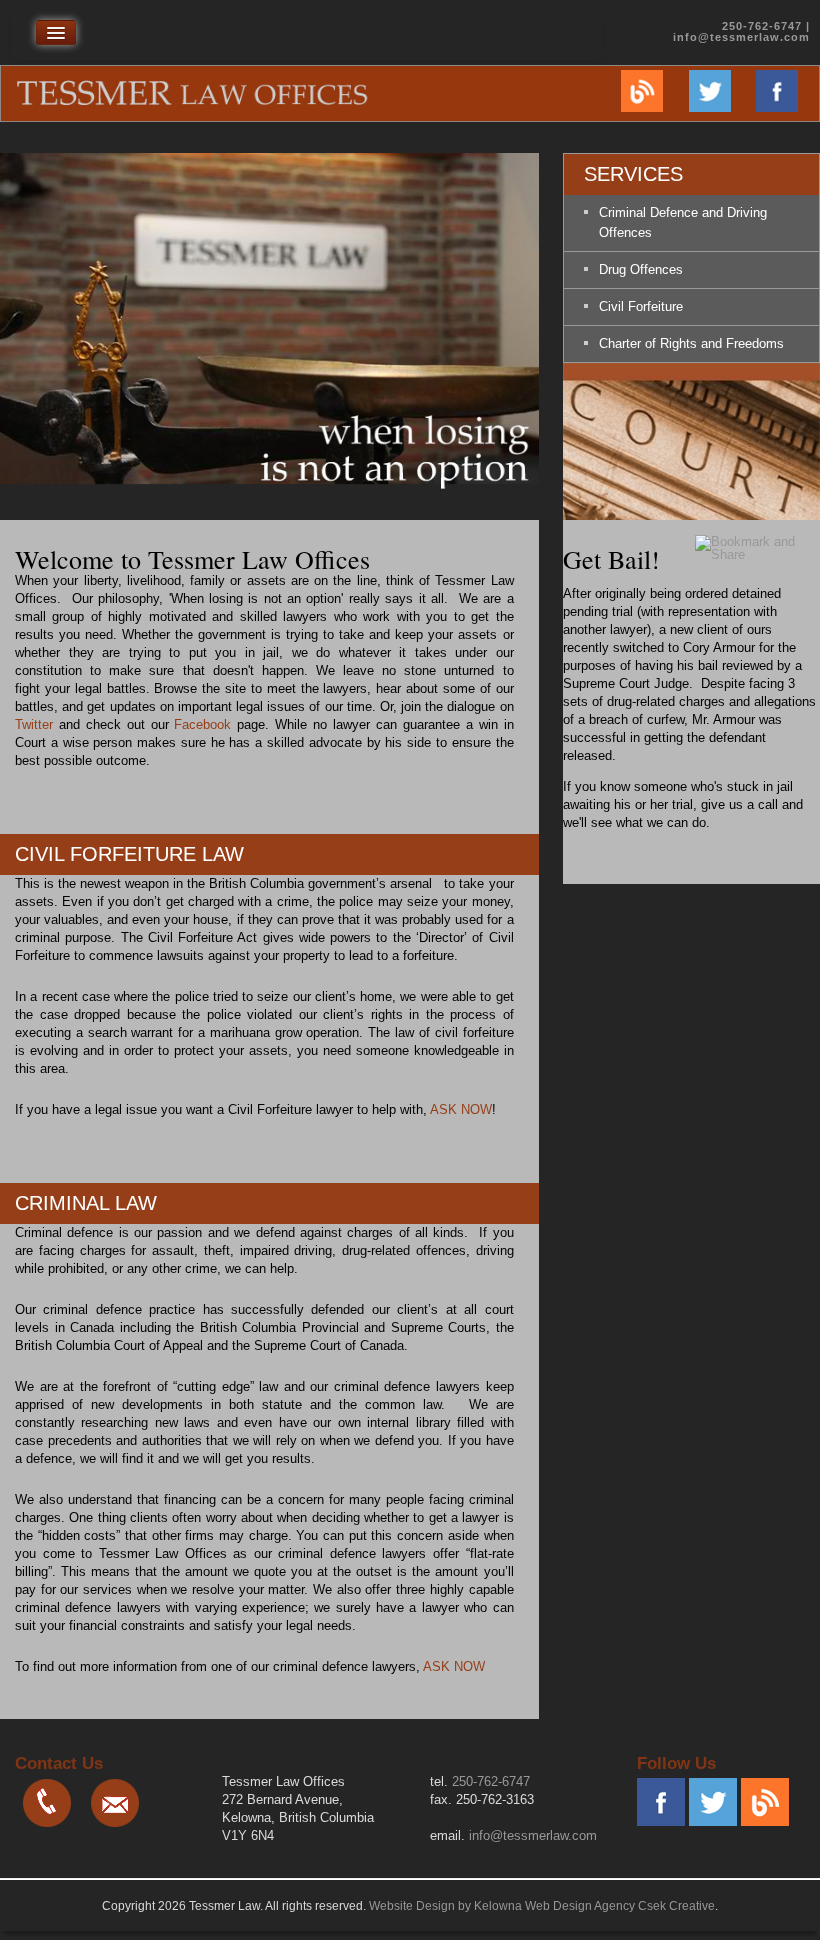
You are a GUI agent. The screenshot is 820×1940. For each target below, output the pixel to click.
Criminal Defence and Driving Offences (683, 222)
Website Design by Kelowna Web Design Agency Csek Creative (542, 1906)
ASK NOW (461, 1109)
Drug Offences (641, 269)
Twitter (34, 724)
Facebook (202, 724)
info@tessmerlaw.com (741, 37)
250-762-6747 (491, 1781)
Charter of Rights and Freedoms (691, 343)
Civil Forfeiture (641, 306)
